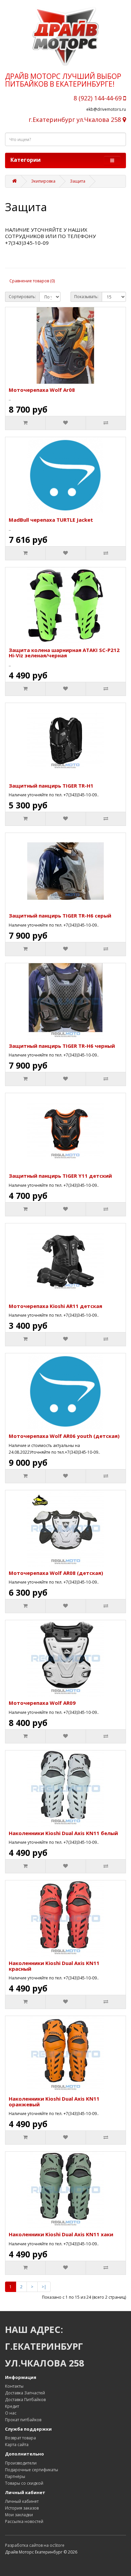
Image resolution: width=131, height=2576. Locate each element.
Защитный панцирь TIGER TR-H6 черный (62, 1046)
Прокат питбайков (23, 2420)
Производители (21, 2463)
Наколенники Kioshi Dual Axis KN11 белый (63, 1833)
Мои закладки (19, 2515)
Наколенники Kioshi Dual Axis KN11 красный (54, 1966)
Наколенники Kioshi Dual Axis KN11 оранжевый (54, 2101)
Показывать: (86, 297)
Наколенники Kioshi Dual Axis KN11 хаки (61, 2234)
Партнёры (15, 2476)
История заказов (22, 2508)
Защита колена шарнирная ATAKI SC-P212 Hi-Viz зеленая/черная (64, 653)
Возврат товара (20, 2438)
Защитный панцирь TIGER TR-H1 (51, 786)
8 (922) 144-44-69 (98, 98)
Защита (78, 181)
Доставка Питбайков (25, 2400)
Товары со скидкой (24, 2483)
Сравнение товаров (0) (32, 281)
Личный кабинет (22, 2501)
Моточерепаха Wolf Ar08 (42, 390)
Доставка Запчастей (25, 2393)
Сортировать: (22, 297)
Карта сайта (17, 2445)
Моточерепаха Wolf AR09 (42, 1703)
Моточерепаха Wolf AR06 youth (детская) (64, 1436)
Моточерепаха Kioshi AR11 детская (55, 1306)
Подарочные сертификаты (32, 2470)
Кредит (12, 2406)
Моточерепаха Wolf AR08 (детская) (56, 1573)
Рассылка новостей (24, 2521)
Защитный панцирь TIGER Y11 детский (60, 1176)
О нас (11, 2413)
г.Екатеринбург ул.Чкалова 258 (76, 120)
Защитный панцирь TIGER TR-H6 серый (60, 916)
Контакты (14, 2386)
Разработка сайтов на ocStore (35, 2545)
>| (44, 2287)
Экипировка (43, 181)
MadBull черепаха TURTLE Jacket (51, 520)
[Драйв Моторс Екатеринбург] (65, 36)
